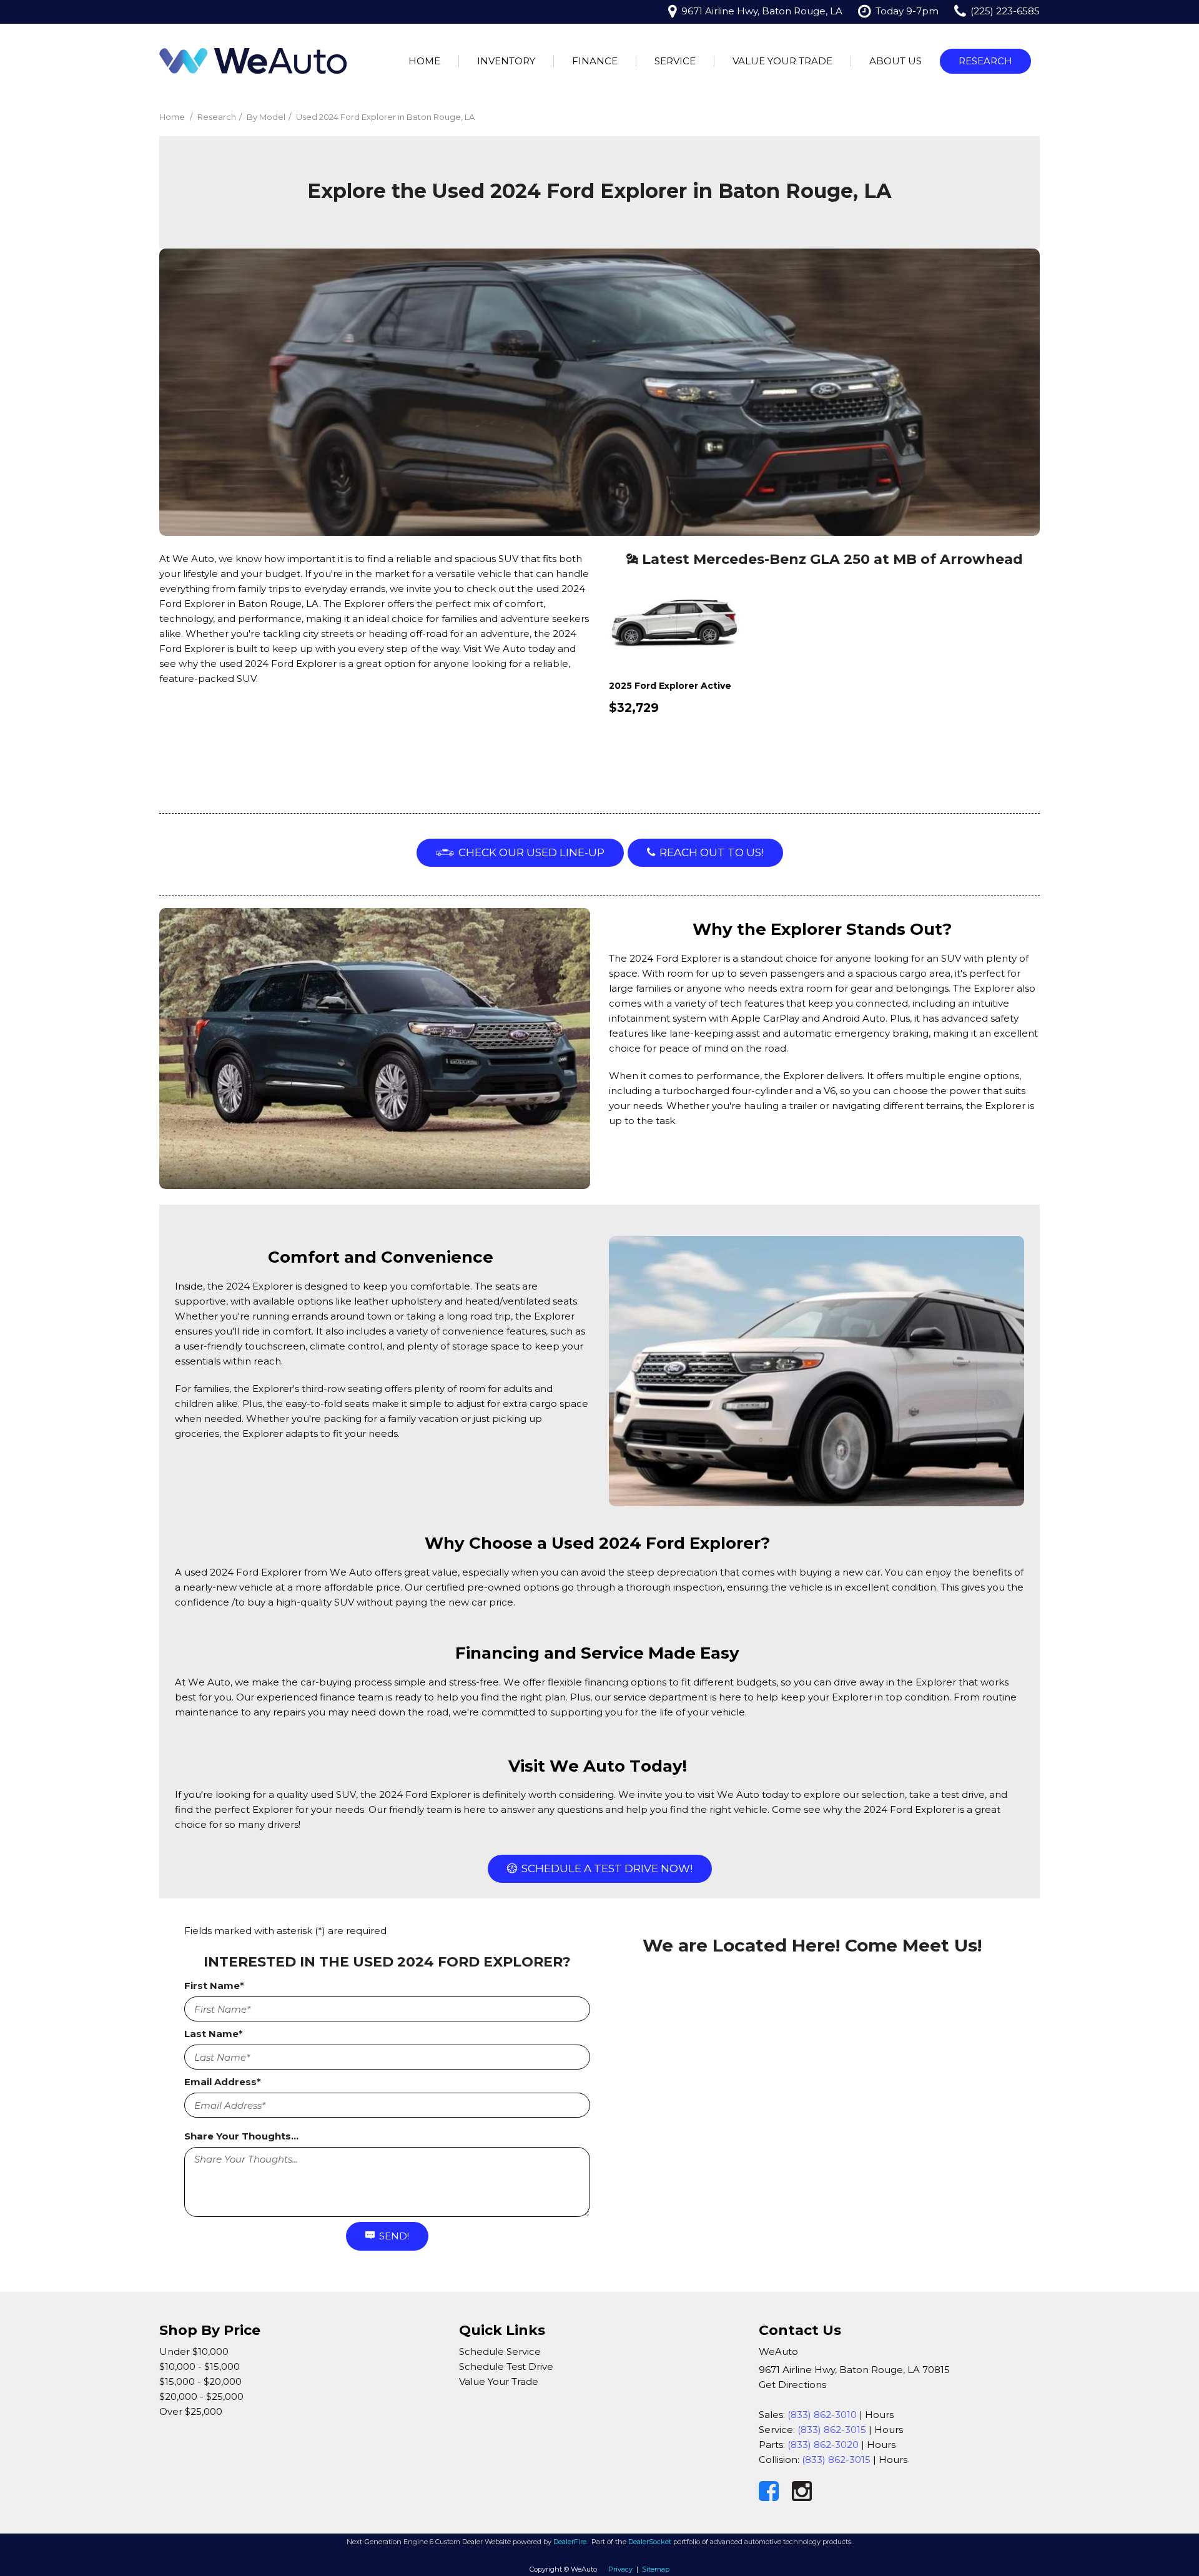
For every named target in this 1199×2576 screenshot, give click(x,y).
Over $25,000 (191, 2411)
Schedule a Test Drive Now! (607, 1868)
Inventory (506, 61)
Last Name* (214, 2034)
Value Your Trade (782, 61)
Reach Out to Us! (712, 852)
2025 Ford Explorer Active (670, 686)
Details (649, 741)
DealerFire (570, 2542)
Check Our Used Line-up (531, 852)
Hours (879, 2415)
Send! (394, 2236)
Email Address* (223, 2082)
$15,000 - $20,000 (200, 2381)
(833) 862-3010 (822, 2415)
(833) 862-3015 (832, 2430)
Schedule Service (500, 2351)
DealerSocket (650, 2542)
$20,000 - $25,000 (201, 2396)
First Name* (214, 1986)
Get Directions (792, 2385)
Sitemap (656, 2569)
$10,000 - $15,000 (200, 2366)
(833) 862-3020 (823, 2445)
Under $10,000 (194, 2351)
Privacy (620, 2569)
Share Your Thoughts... (241, 2136)
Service (675, 61)
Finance (595, 61)
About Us (896, 61)
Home (424, 61)
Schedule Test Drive (506, 2366)
